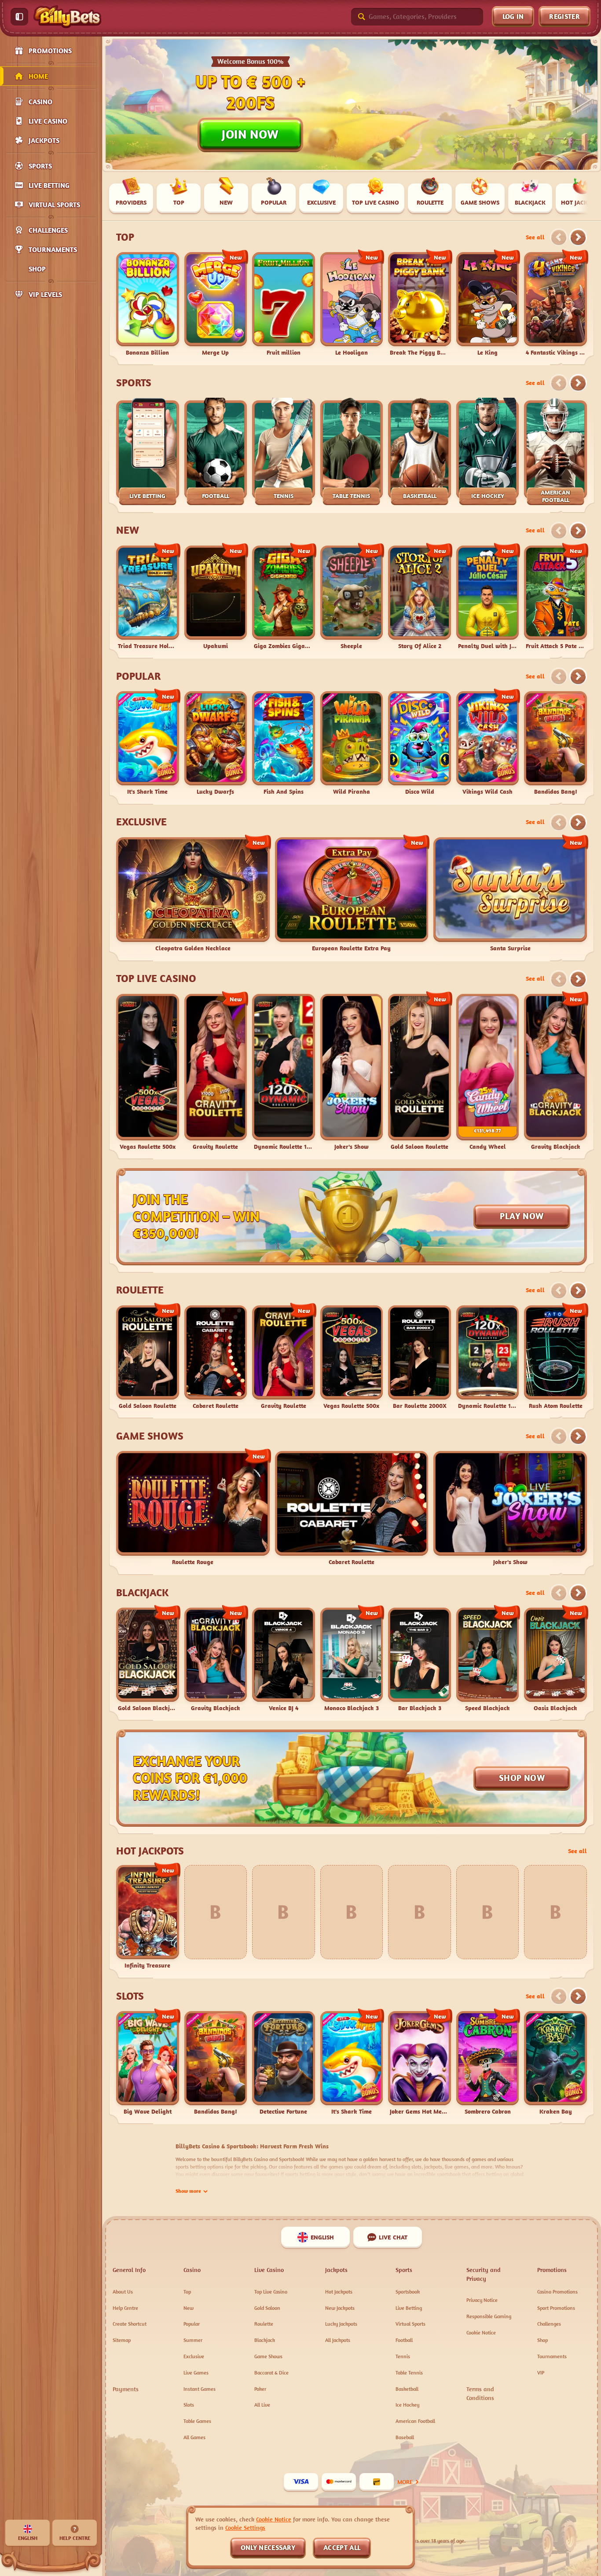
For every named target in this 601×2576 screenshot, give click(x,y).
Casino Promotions (557, 2292)
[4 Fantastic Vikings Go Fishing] (555, 304)
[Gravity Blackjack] (555, 1072)
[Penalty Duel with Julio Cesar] (488, 598)
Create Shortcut (130, 2324)
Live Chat (393, 2237)
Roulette (140, 1290)
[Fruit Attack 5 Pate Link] (555, 598)
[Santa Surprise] (510, 895)
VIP (541, 2373)
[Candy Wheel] (488, 1072)
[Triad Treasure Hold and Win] (148, 598)
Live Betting (409, 2308)
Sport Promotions (556, 2308)
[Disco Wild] (420, 743)
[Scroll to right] (588, 199)
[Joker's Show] (352, 1072)
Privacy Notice (482, 2300)
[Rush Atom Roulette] (555, 1358)
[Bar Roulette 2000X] (420, 1358)
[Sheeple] (352, 598)
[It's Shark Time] (148, 743)
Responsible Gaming (489, 2316)
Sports (134, 383)
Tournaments (552, 2356)
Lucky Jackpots (341, 2324)
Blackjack (142, 1593)
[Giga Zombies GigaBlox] (284, 598)
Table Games (197, 2421)
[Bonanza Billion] (148, 304)
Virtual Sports (410, 2324)
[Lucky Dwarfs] (216, 743)
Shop (542, 2340)
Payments (126, 2389)
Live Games (196, 2373)
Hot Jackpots (150, 1851)
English (322, 2237)
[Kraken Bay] (555, 2063)
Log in (513, 16)
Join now (250, 134)
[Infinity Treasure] (148, 1917)
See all (535, 237)
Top (125, 237)
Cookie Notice (481, 2332)
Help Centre (125, 2308)
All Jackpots (338, 2340)
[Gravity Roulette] (216, 1072)
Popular (138, 676)
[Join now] (352, 104)
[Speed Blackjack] (488, 1660)
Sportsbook (408, 2292)
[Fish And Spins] (284, 743)
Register (564, 16)
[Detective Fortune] (284, 2063)
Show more (188, 2191)
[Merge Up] (216, 304)
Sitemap (122, 2340)
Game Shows (150, 1436)
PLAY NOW (522, 1216)
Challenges (549, 2324)
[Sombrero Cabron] (488, 2063)
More (405, 2482)
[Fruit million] (284, 304)
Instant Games (200, 2389)
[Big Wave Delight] (148, 2063)
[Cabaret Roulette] (216, 1358)
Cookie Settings (245, 2528)
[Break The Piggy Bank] (420, 304)
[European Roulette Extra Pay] (352, 895)
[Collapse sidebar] (19, 17)
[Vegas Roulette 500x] (148, 1072)
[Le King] (488, 304)
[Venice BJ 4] (284, 1660)
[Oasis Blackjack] (555, 1660)
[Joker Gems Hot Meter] (420, 2063)
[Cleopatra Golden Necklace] (193, 895)
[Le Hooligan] (352, 304)
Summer (193, 2340)
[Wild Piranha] (352, 743)
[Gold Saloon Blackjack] (148, 1660)
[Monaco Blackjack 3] (352, 1660)
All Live (262, 2405)
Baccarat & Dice (271, 2373)
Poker (260, 2389)
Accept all (342, 2547)
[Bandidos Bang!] (555, 743)
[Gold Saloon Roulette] (420, 1072)
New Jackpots (340, 2308)
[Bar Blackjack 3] (420, 1660)
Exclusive (141, 822)
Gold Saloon (267, 2308)
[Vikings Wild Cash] (488, 743)
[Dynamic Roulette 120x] (284, 1072)
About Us (123, 2292)
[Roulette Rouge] (193, 1509)
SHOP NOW (522, 1778)
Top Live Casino (156, 978)
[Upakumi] (216, 598)
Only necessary (268, 2547)
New (128, 530)
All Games (194, 2437)
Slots (130, 1996)
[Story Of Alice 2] (420, 598)
